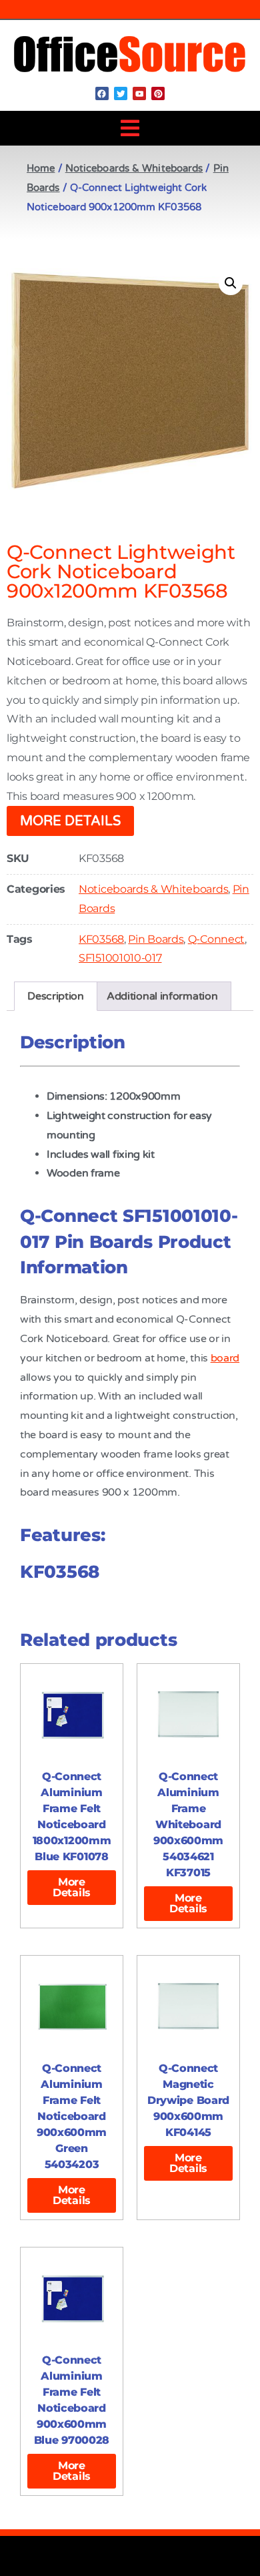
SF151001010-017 (120, 958)
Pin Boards (156, 939)
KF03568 (101, 939)
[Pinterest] (158, 93)
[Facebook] (102, 93)
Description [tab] (56, 996)
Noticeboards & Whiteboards (134, 168)
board (225, 1358)
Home (41, 168)
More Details (70, 821)
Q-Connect (216, 939)
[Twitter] (121, 93)
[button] (130, 128)
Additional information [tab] (162, 996)
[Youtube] (139, 93)
